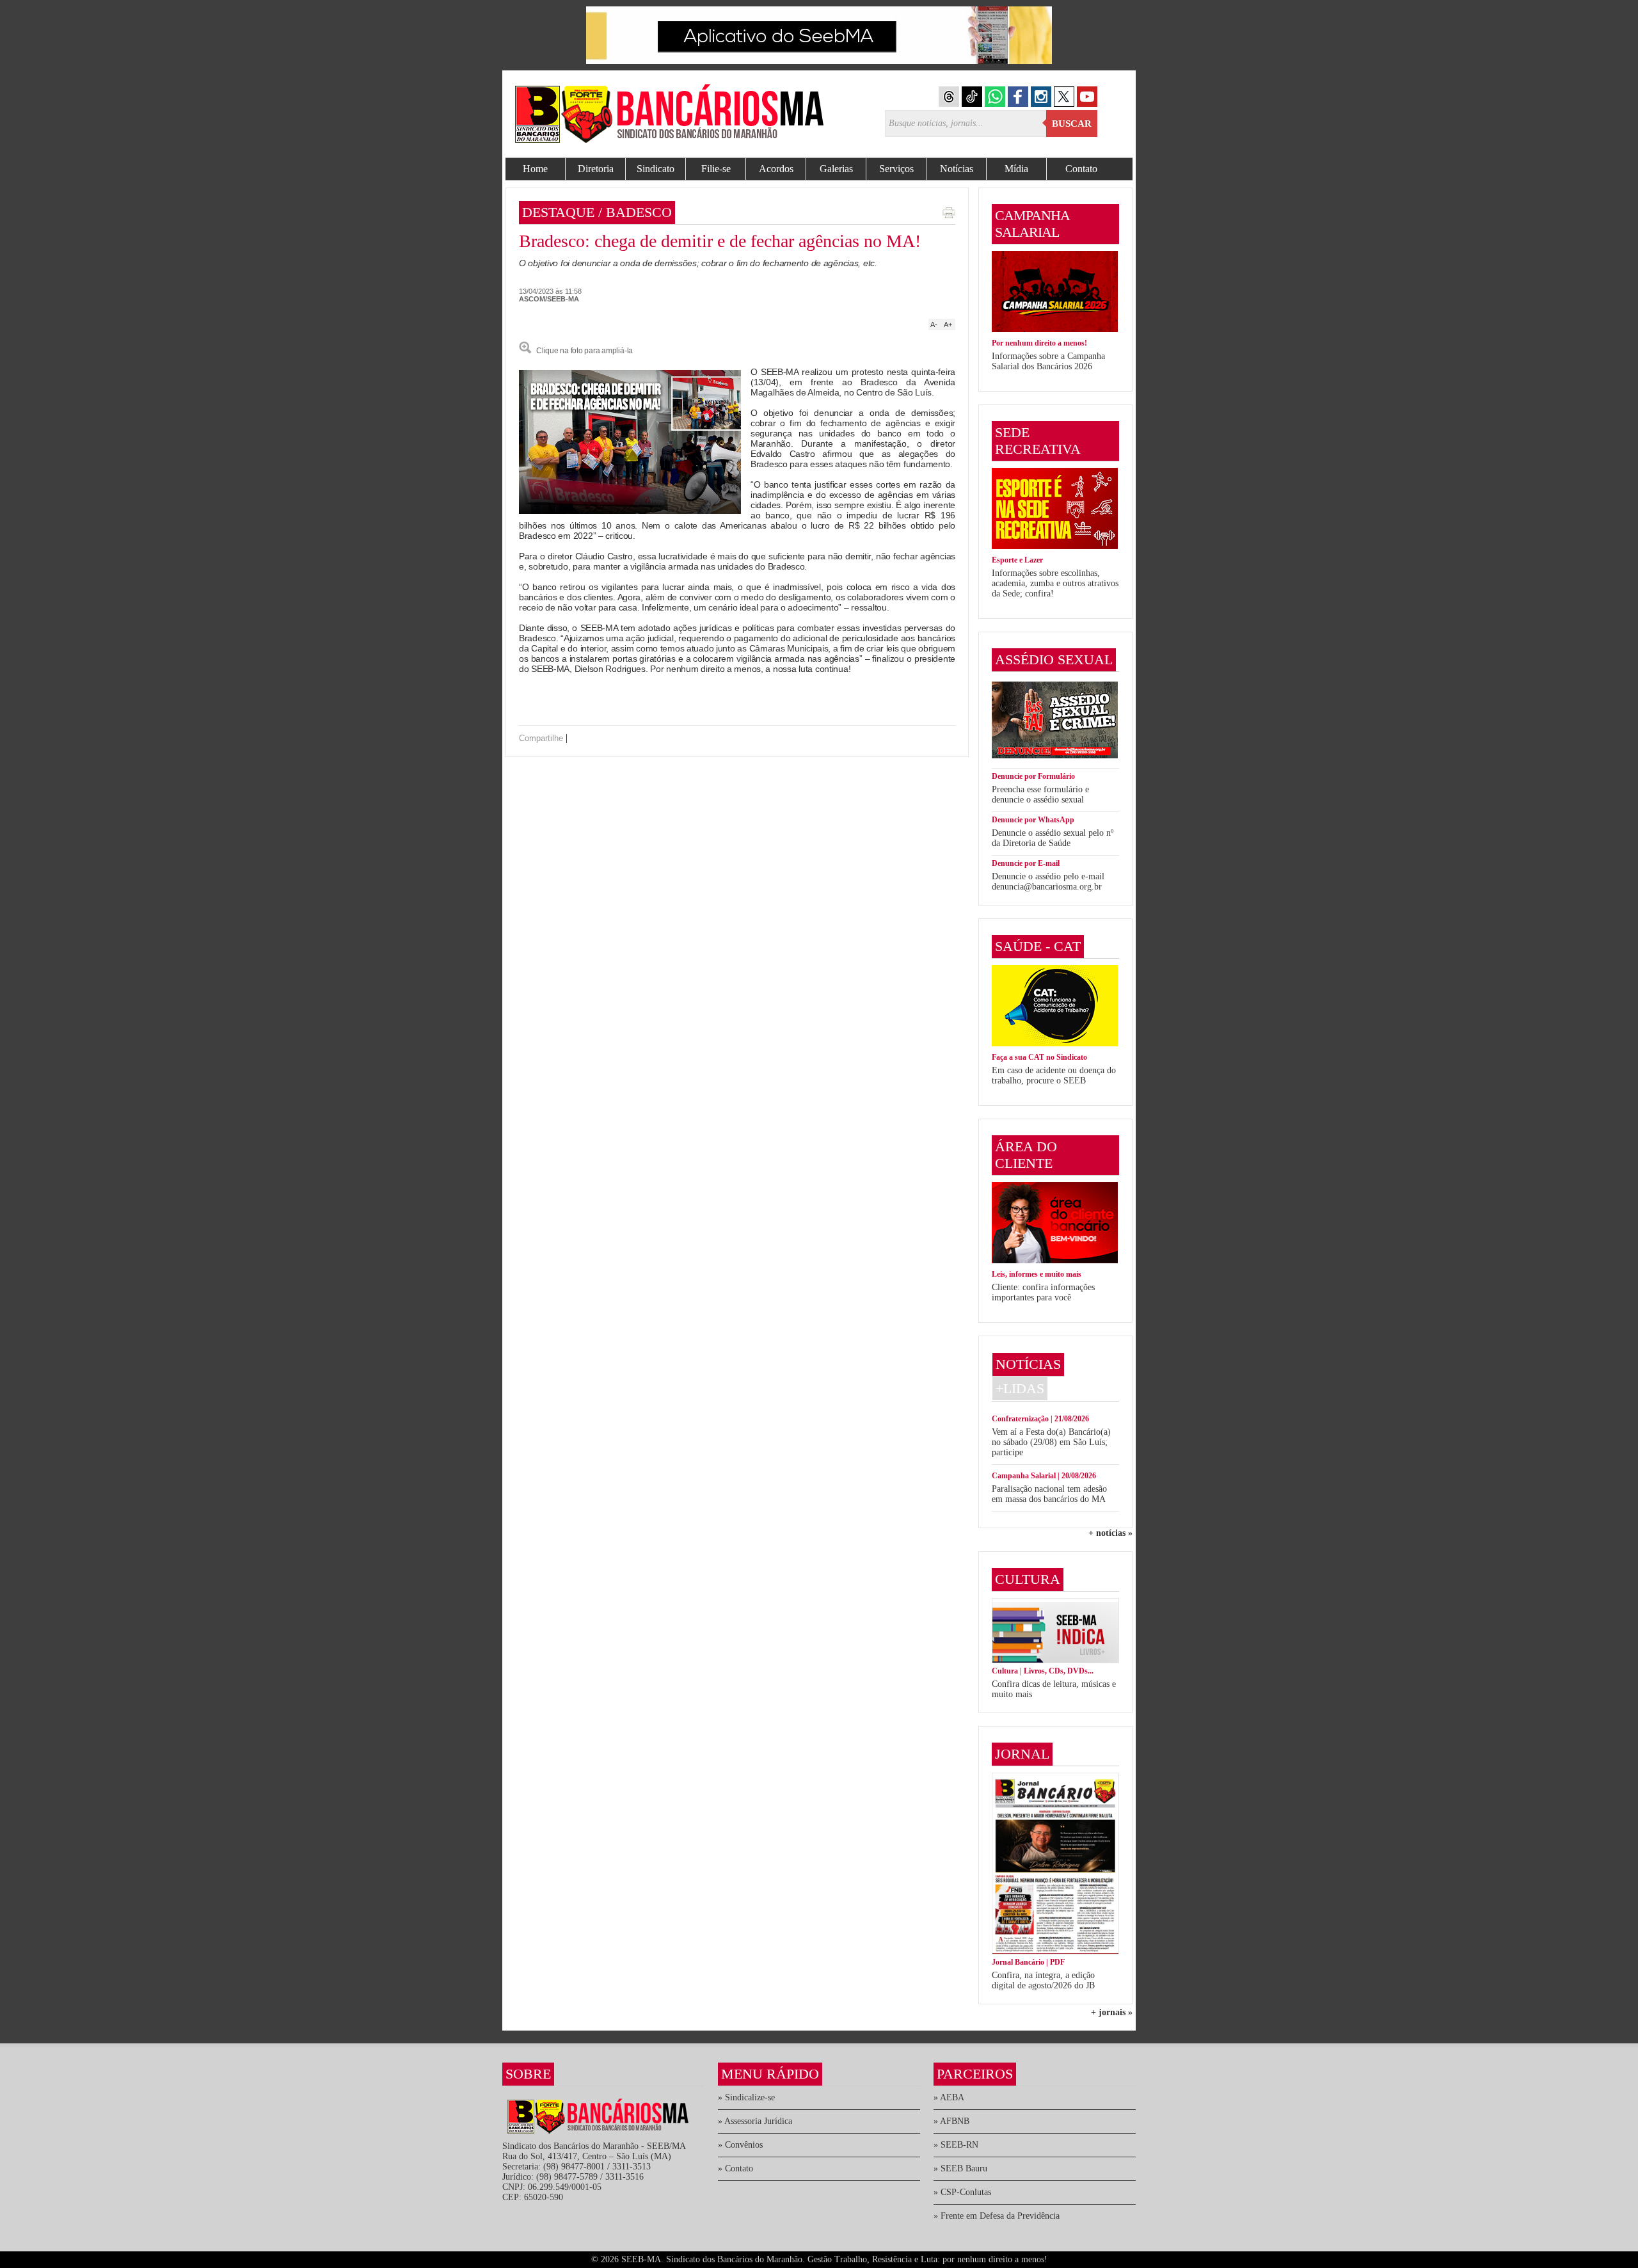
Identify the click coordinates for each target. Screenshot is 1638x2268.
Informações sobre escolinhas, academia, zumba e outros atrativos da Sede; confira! (1055, 583)
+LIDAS (1020, 1388)
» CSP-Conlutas (962, 2192)
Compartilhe (541, 738)
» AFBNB (951, 2121)
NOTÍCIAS (1028, 1364)
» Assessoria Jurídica (755, 2121)
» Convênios (740, 2145)
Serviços (896, 169)
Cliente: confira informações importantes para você (1043, 1292)
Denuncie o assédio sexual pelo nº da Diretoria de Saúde (1053, 838)
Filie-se (716, 169)
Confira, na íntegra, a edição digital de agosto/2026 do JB (1043, 1980)
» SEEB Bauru (960, 2168)
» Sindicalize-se (746, 2097)
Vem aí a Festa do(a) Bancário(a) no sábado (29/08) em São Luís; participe (1051, 1442)
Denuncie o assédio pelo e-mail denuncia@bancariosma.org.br (1048, 882)
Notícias (957, 169)
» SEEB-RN (956, 2145)
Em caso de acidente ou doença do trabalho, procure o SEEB (1054, 1075)
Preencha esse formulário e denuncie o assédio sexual (1040, 795)
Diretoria (596, 169)
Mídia (1016, 169)
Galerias (836, 169)
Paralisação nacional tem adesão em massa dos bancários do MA (1049, 1494)
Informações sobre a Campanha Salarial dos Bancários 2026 (1048, 361)
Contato (1081, 169)
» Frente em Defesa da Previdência (997, 2216)
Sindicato (656, 169)
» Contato (736, 2168)
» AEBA (949, 2097)
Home (535, 169)
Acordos (776, 169)
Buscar (1072, 124)
